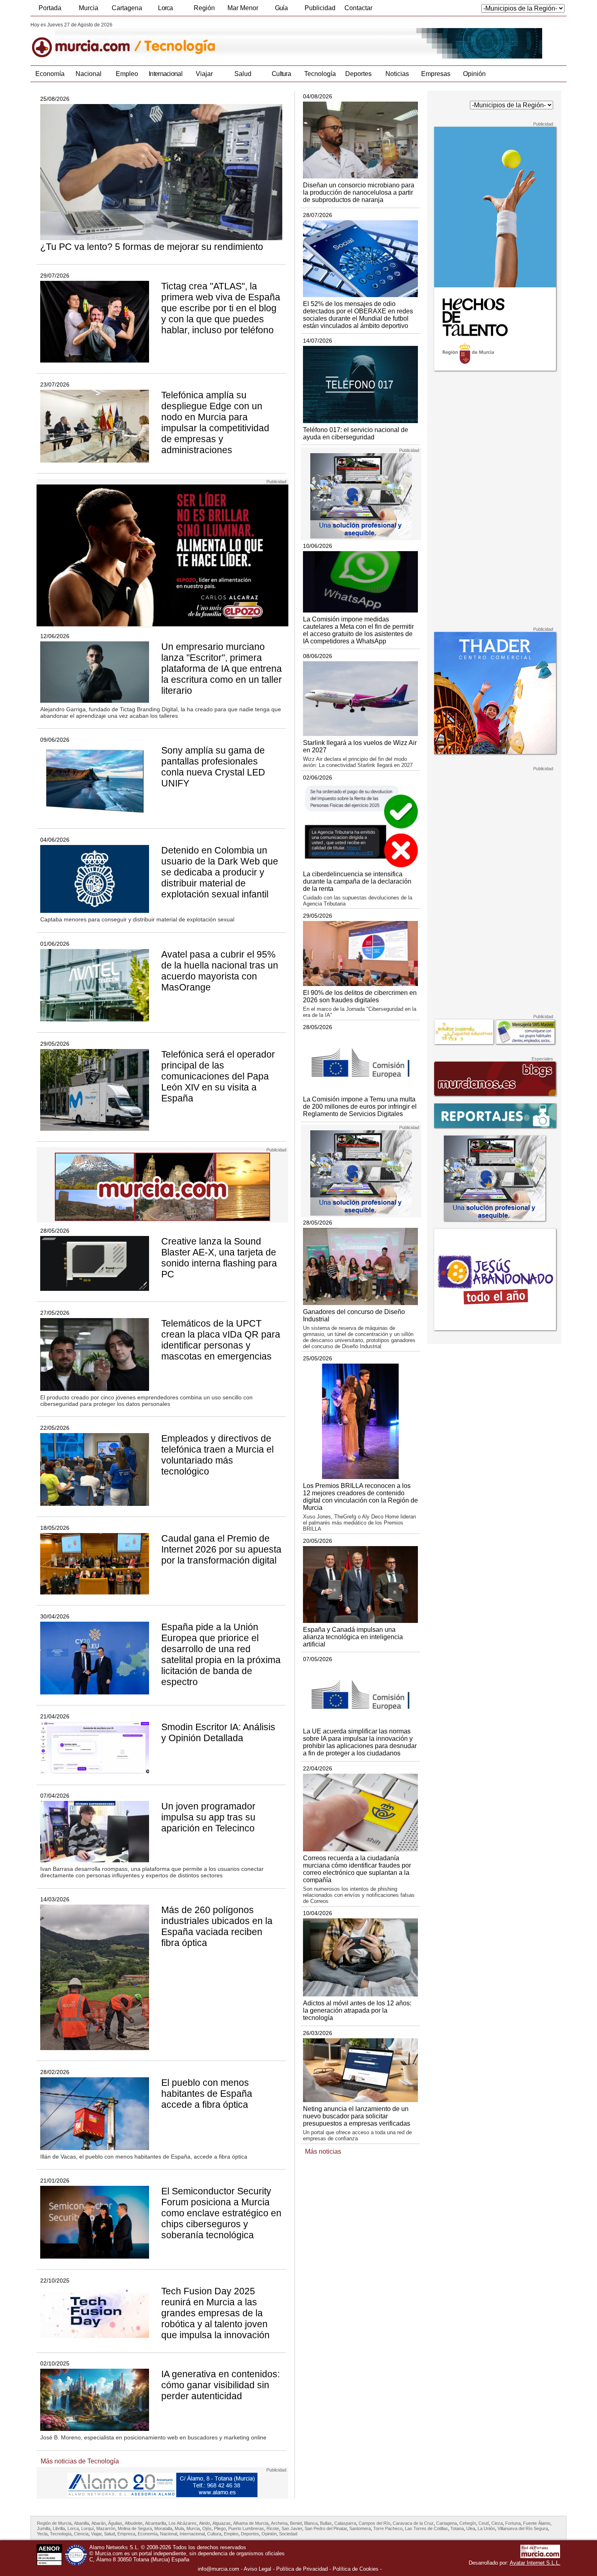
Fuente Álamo (537, 2523)
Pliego (220, 2528)
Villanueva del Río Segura (523, 2528)
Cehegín (468, 2523)
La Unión (486, 2528)
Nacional (89, 74)
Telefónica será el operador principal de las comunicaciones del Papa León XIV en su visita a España (218, 1076)
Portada (50, 8)
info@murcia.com (218, 2569)
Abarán (98, 2523)
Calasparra (345, 2523)
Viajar (204, 74)
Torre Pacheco (388, 2528)
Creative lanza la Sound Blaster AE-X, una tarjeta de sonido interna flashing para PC (219, 1258)
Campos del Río (374, 2523)
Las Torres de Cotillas (426, 2528)
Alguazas (222, 2523)
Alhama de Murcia (251, 2523)
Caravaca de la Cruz (413, 2523)
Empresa (126, 2534)
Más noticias (323, 2151)
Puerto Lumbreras (246, 2528)
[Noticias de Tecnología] (228, 40)
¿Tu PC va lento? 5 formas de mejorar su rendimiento (152, 247)
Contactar (358, 8)
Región (204, 8)
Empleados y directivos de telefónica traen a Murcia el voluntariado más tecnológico (217, 1455)
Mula (179, 2528)
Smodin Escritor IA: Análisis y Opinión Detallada (218, 1732)
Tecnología (320, 74)
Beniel (296, 2523)
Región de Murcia (54, 2523)
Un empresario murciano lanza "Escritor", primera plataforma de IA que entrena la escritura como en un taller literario (222, 669)
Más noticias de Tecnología (80, 2461)
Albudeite (134, 2523)
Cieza (497, 2523)
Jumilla (44, 2528)
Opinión (474, 74)
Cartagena (127, 8)
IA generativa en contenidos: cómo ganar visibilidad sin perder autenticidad (221, 2385)
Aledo (204, 2523)
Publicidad (320, 8)
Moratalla (163, 2528)
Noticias (397, 74)
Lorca (165, 8)
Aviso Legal (257, 2569)
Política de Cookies (356, 2569)
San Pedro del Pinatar (326, 2528)
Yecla (42, 2534)
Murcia (89, 8)
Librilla (59, 2528)
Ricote (273, 2528)
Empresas (436, 74)
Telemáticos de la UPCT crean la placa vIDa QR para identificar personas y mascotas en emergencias (221, 1340)
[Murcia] (86, 40)
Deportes (358, 74)
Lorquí (88, 2528)
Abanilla (81, 2523)
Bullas (326, 2523)
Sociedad (288, 2534)
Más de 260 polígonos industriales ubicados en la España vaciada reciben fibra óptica (217, 1926)
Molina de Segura (135, 2528)
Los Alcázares (183, 2523)
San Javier (292, 2528)
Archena (279, 2523)
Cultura (281, 74)
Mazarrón (106, 2528)
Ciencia (81, 2534)
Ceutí (484, 2523)
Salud (243, 74)
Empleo (127, 74)
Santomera (360, 2528)
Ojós (207, 2528)
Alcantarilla (156, 2523)
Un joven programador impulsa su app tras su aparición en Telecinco (208, 1817)
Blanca (311, 2523)
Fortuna (513, 2523)
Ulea (471, 2528)
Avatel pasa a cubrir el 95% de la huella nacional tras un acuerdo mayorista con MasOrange (220, 971)
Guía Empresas (281, 10)
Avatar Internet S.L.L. (535, 2563)
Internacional (165, 74)
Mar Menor (243, 8)
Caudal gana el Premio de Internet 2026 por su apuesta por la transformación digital (221, 1549)
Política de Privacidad (302, 2569)
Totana (457, 2528)
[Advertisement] (494, 500)
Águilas (115, 2523)
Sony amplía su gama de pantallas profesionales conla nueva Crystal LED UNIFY (213, 767)
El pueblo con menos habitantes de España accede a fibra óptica (207, 2094)
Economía (50, 74)
